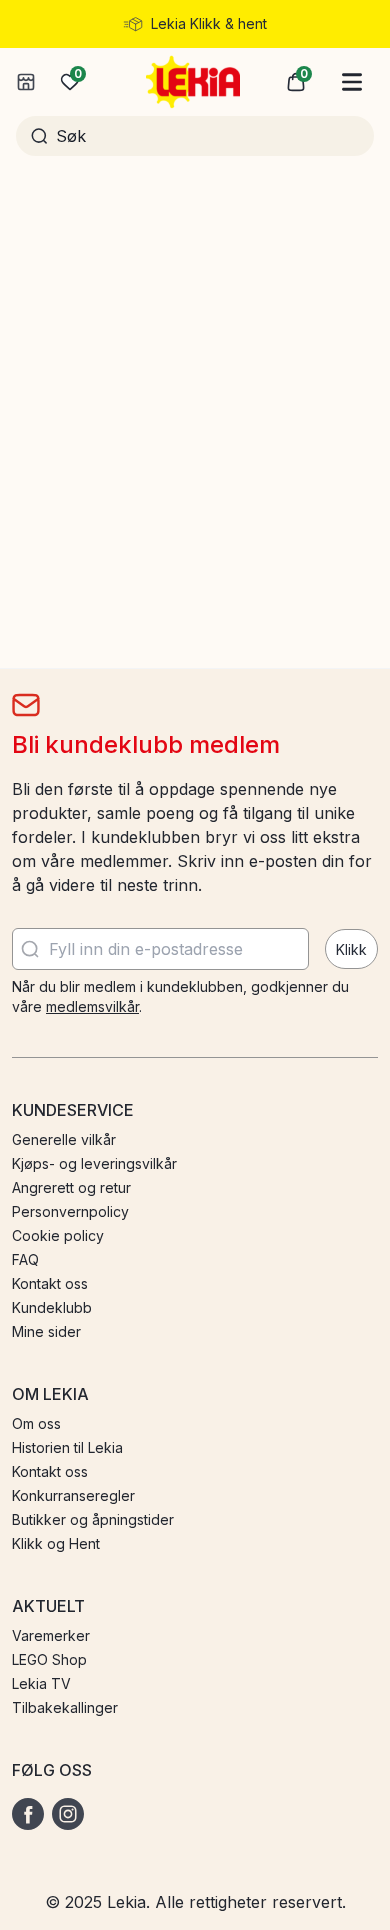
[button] (296, 82)
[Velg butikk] (26, 82)
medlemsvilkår (92, 1006)
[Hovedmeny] (352, 82)
